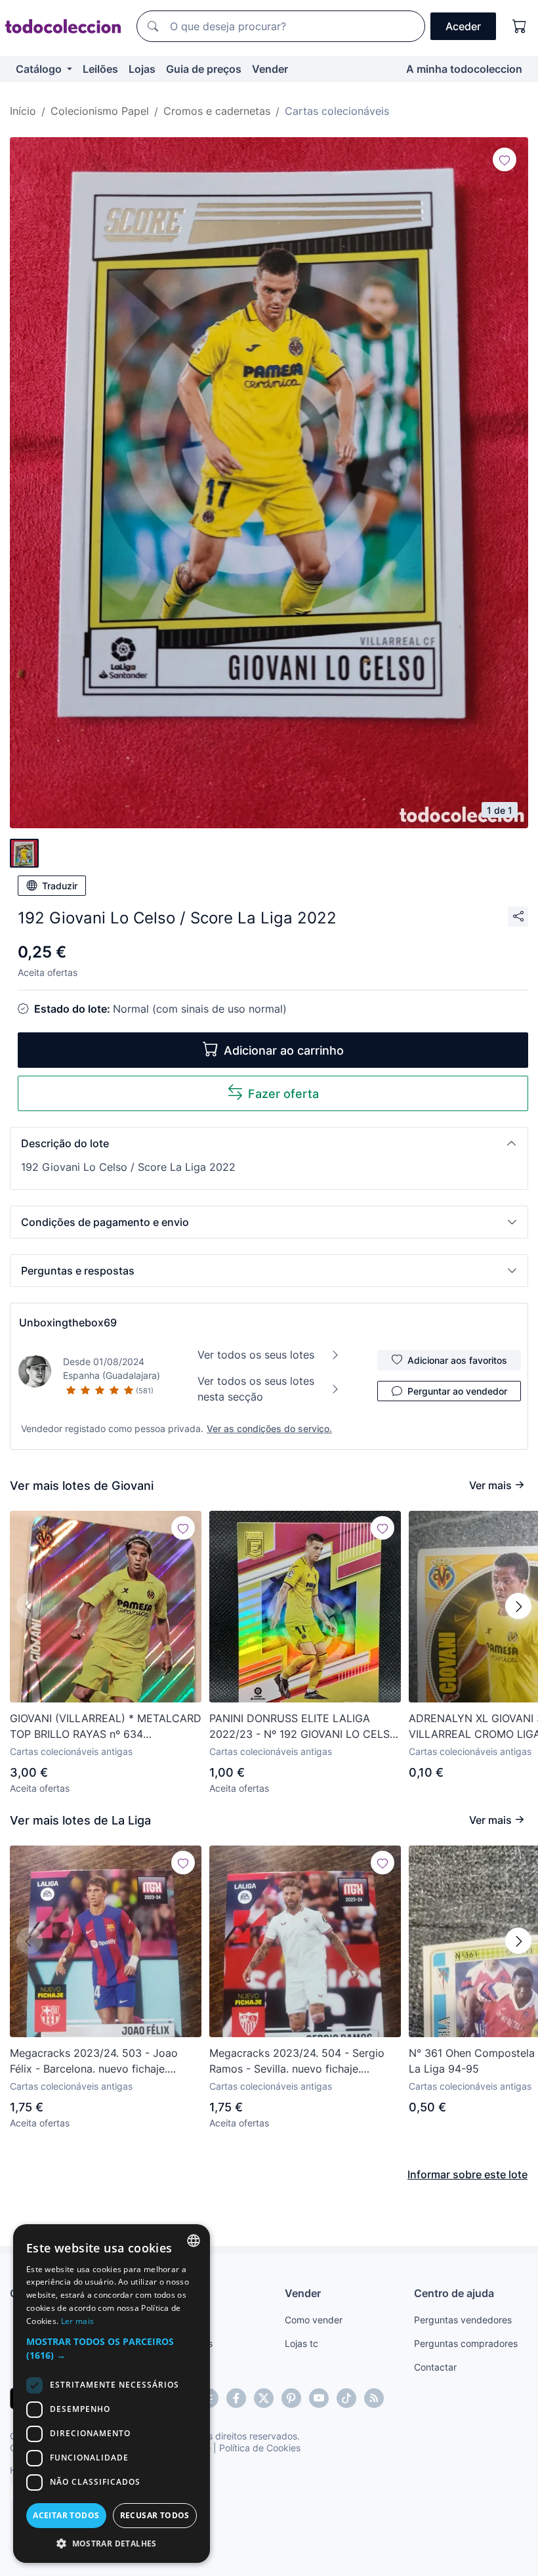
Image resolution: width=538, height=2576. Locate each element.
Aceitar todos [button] (66, 2515)
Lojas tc (301, 2343)
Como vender (314, 2320)
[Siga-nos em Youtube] (319, 2398)
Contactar (435, 2367)
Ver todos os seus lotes (256, 1355)
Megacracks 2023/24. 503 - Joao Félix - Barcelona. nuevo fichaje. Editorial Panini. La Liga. (94, 2061)
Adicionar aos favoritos (457, 1360)
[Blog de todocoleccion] (374, 2398)
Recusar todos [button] (155, 2515)
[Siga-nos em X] (264, 2398)
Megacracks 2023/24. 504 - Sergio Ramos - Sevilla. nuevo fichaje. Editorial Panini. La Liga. (297, 2061)
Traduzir (60, 886)
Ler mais (77, 2321)
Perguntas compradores (466, 2343)
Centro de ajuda (454, 2293)
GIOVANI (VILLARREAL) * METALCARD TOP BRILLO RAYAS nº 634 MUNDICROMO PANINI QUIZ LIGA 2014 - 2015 (106, 1727)
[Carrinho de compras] (520, 26)
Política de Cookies (260, 2448)
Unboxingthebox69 (68, 1322)
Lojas (142, 69)
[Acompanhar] (505, 159)
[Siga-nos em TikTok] (346, 2398)
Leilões (100, 69)
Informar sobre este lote (467, 2174)
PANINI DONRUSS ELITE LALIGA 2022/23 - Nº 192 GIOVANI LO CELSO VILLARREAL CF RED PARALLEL (303, 1727)
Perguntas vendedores (463, 2320)
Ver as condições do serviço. (269, 1428)
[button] (269, 1143)
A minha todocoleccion (464, 69)
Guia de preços (204, 69)
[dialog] (112, 2394)
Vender (270, 69)
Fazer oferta (283, 1094)
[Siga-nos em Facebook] (236, 2398)
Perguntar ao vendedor (457, 1391)
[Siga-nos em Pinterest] (291, 2398)
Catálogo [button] (40, 69)
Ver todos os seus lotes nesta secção (256, 1389)
